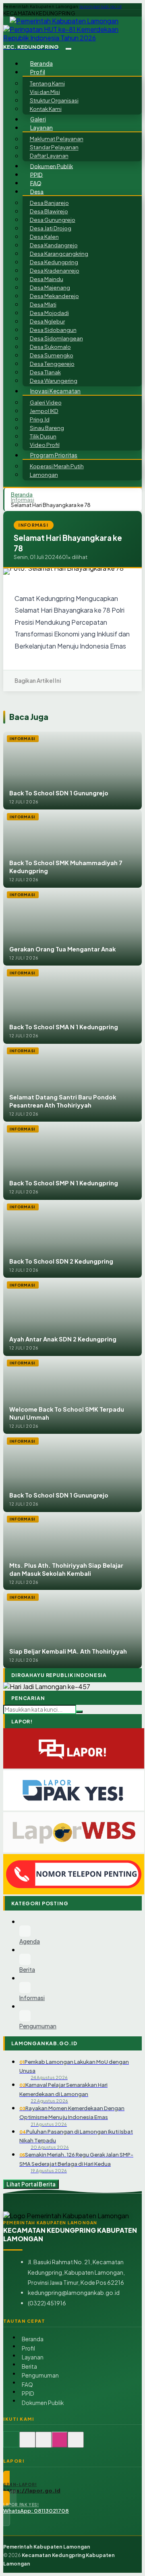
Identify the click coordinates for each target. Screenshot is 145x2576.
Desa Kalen (44, 237)
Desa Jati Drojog (51, 228)
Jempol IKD (44, 411)
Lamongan (44, 475)
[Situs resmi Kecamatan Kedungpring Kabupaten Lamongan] (11, 2444)
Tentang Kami (47, 83)
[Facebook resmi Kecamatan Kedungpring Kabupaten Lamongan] (43, 2444)
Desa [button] (37, 191)
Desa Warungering (54, 381)
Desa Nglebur (47, 321)
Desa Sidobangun (53, 330)
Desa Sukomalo (50, 347)
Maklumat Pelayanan (57, 139)
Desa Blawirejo (49, 211)
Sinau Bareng (47, 428)
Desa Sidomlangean (56, 338)
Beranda (41, 64)
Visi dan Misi (45, 92)
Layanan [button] (41, 128)
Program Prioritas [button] (54, 455)
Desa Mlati (43, 304)
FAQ (36, 183)
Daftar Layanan (49, 156)
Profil (28, 2348)
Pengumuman (40, 2375)
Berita (29, 2366)
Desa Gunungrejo (53, 220)
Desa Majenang (50, 287)
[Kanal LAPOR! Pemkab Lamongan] (27, 2444)
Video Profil (45, 445)
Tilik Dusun (43, 436)
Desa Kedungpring (54, 262)
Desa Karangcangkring (59, 253)
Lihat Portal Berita (31, 2184)
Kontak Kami (46, 109)
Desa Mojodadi (49, 313)
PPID (37, 174)
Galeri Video (46, 402)
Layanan (33, 2357)
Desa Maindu (47, 279)
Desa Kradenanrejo (55, 270)
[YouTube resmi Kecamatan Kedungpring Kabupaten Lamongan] (76, 2444)
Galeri (38, 119)
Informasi (23, 500)
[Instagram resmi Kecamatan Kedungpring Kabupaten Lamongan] (60, 2444)
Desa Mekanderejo (54, 296)
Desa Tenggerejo (52, 364)
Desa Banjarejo (49, 203)
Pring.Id (40, 419)
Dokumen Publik (52, 166)
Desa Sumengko (52, 355)
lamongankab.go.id (100, 6)
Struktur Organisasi (54, 100)
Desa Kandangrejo (54, 245)
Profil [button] (38, 72)
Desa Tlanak (45, 372)
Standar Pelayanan (54, 147)
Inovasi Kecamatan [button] (55, 391)
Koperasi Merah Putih (57, 466)
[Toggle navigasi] (68, 49)
